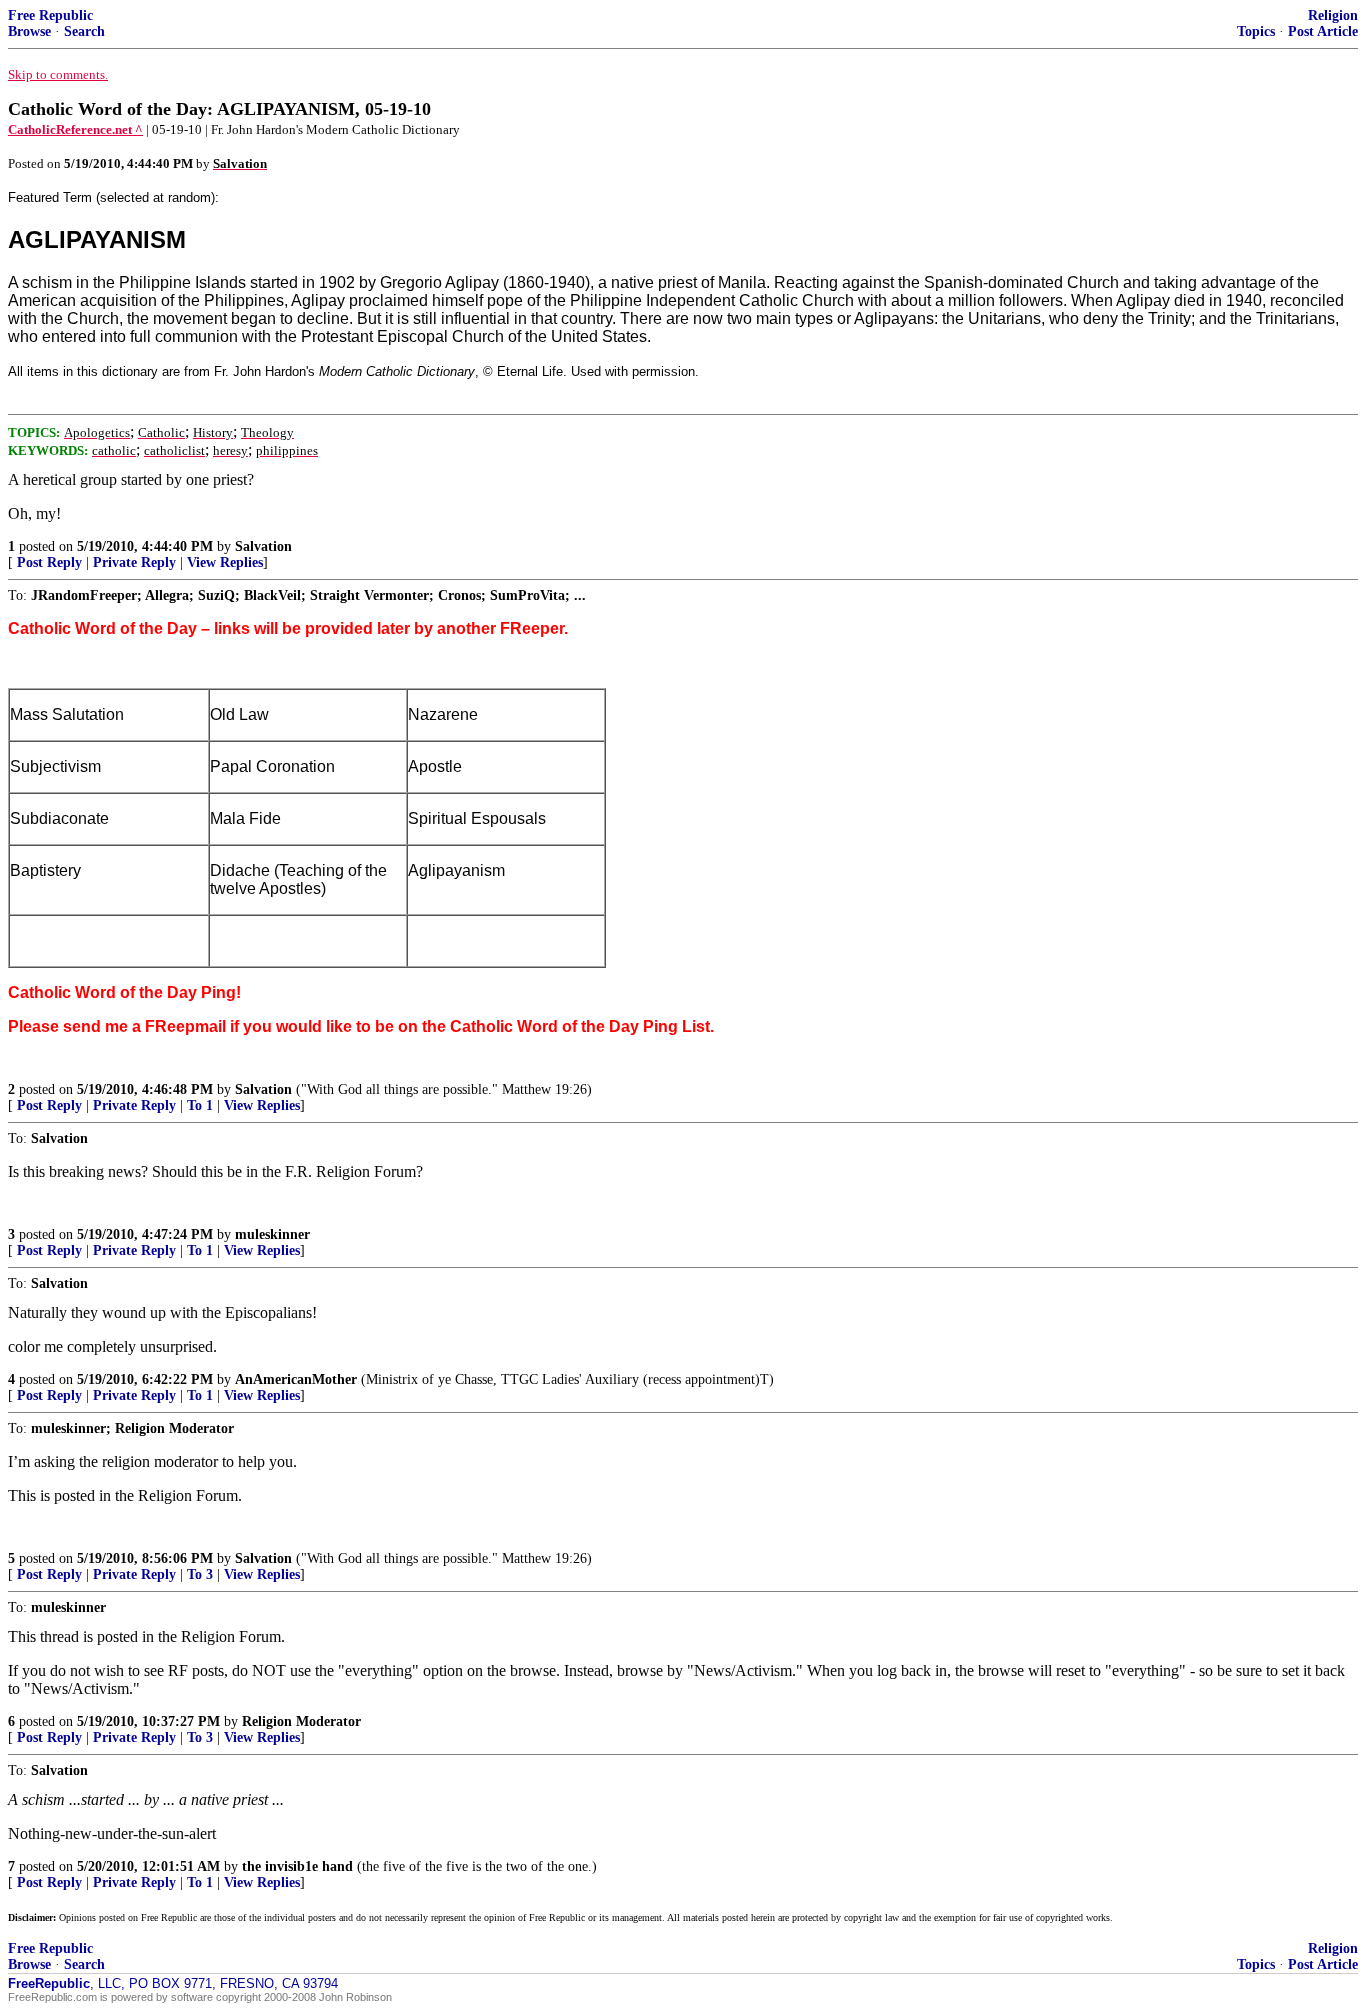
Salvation (263, 546)
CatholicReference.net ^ (75, 129)
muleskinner (272, 1234)
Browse (29, 31)
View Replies (225, 562)
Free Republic (50, 15)
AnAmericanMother (296, 1379)
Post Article (1323, 31)
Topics (1256, 31)
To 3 (200, 1574)
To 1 (200, 1105)
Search (84, 31)
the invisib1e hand (297, 1866)
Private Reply (134, 562)
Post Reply (49, 562)
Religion (1333, 15)
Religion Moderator (301, 1721)
